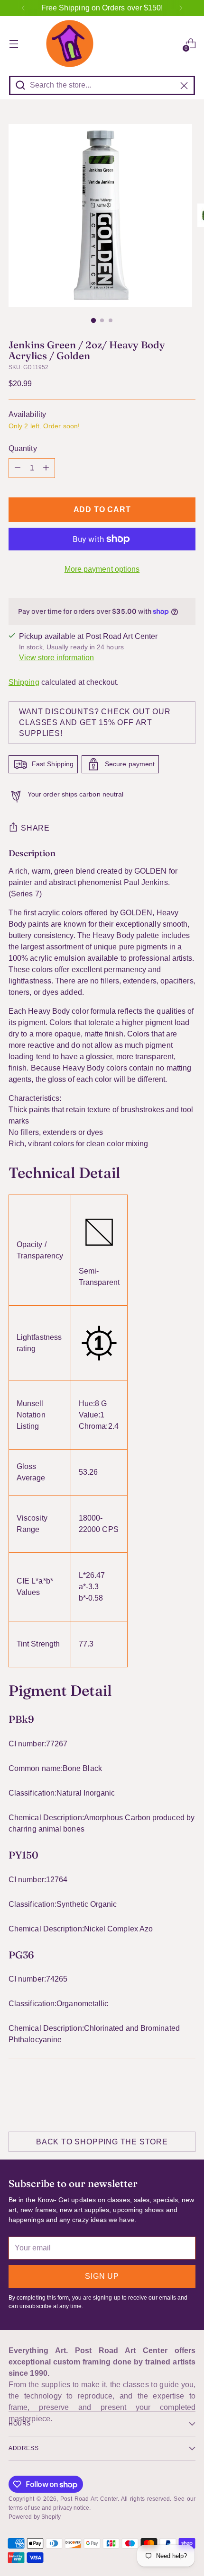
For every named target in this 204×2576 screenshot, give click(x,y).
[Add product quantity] (46, 468)
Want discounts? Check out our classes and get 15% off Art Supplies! (95, 722)
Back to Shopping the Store (102, 2142)
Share (35, 828)
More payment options (102, 569)
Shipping (24, 682)
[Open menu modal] (14, 44)
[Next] (181, 8)
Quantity (23, 448)
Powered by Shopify (35, 2517)
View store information (56, 658)
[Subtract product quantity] (18, 468)
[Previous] (23, 8)
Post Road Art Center (89, 2499)
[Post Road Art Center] (102, 44)
